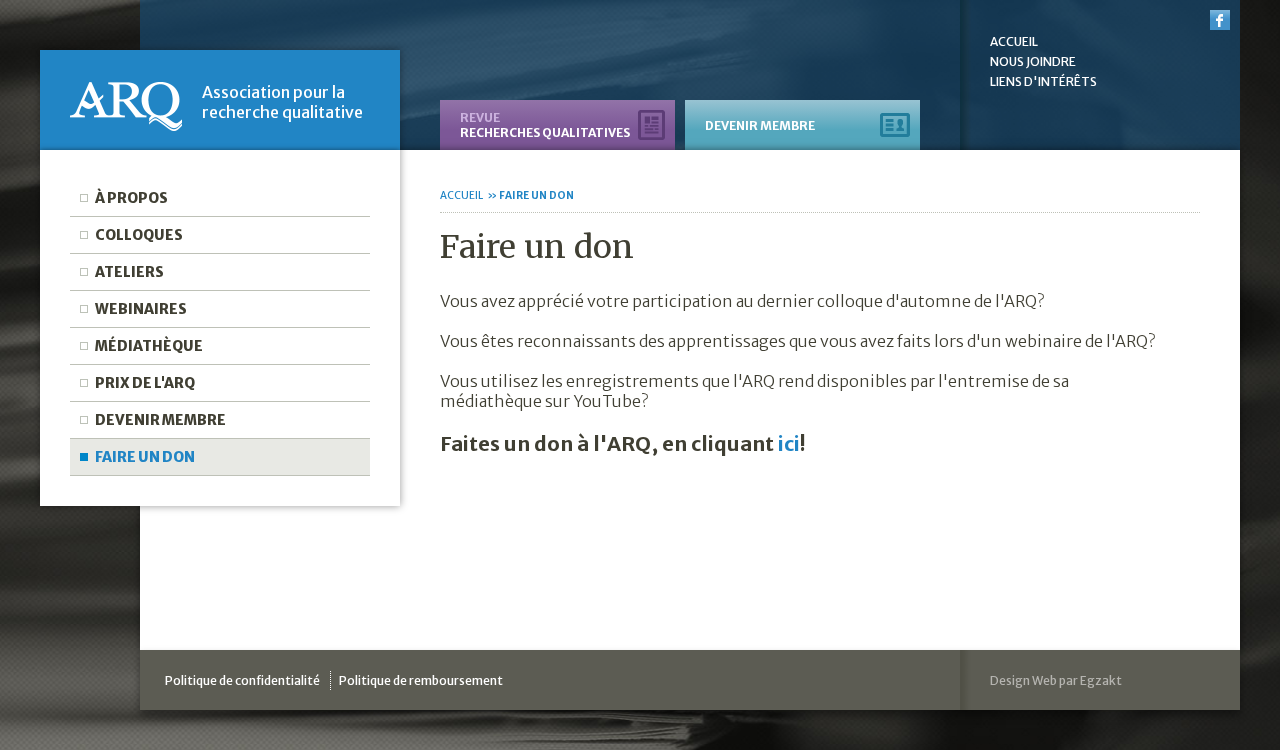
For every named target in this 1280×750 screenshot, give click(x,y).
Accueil (1014, 42)
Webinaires (141, 309)
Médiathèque (149, 346)
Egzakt (1101, 680)
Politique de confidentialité (242, 680)
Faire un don (145, 457)
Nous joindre (1033, 62)
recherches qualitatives (545, 125)
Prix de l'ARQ (145, 383)
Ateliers (129, 272)
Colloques (139, 235)
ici (789, 443)
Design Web (1023, 680)
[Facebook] (1220, 22)
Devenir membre (160, 420)
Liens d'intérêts (1043, 82)
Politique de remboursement (421, 680)
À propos (131, 198)
